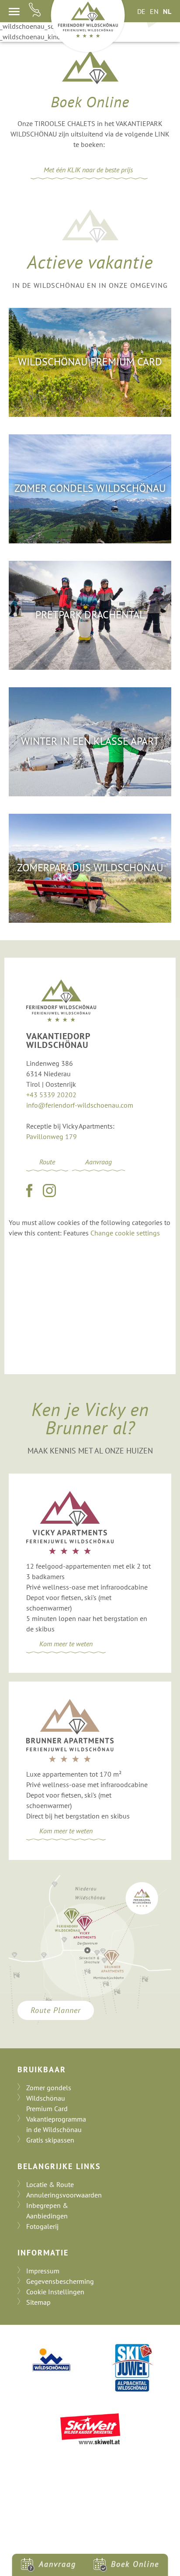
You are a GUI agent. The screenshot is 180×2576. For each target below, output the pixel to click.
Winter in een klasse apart (90, 741)
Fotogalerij (42, 2226)
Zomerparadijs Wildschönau (90, 868)
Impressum (43, 2271)
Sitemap (38, 2302)
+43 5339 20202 (51, 1095)
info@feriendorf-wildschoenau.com (80, 1105)
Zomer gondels (49, 2088)
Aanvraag (99, 1162)
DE (141, 11)
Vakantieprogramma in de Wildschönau (56, 2124)
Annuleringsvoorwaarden (64, 2195)
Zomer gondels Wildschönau (90, 488)
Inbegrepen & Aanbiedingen (47, 2211)
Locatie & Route (50, 2184)
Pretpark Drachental (90, 615)
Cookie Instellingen (55, 2292)
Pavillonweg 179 (52, 1136)
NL (167, 11)
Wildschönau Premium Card (90, 362)
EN (154, 11)
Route (47, 1162)
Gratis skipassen (50, 2140)
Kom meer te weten (66, 1644)
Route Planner (56, 2010)
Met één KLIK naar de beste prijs (89, 170)
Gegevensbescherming (60, 2281)
